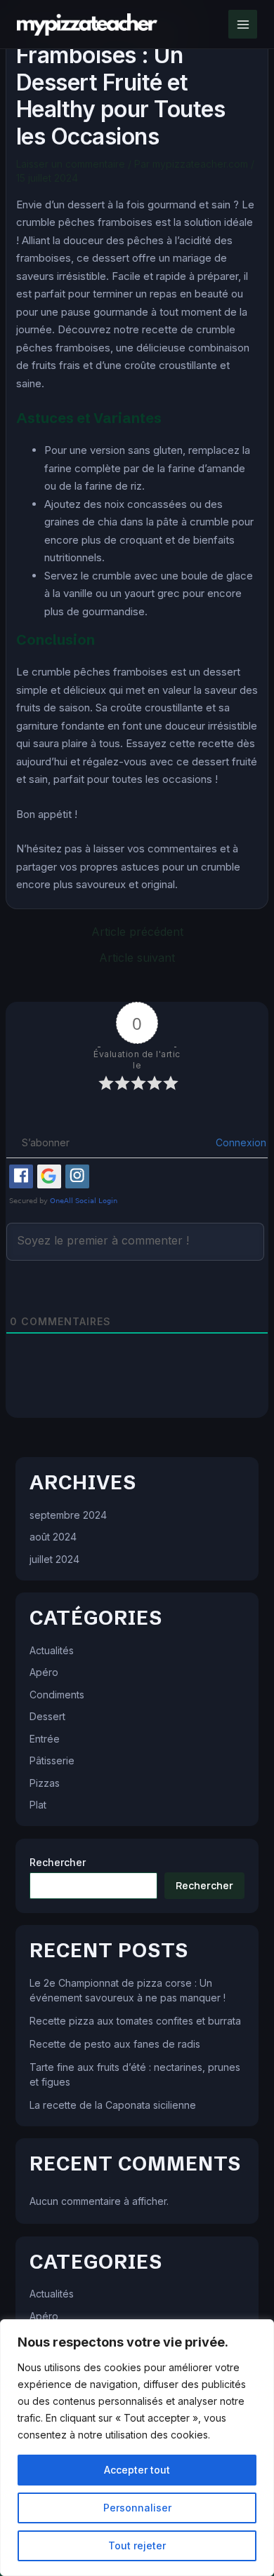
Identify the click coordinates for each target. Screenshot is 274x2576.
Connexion (240, 1142)
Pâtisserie (52, 1760)
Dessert (47, 1716)
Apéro (44, 1672)
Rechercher (58, 1862)
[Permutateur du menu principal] (243, 24)
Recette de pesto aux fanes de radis (115, 2044)
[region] (137, 2448)
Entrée (45, 1739)
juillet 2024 (54, 1559)
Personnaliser (137, 2508)
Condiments (57, 1695)
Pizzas (45, 1783)
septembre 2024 (68, 1515)
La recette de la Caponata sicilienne (113, 2105)
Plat (38, 1805)
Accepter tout (137, 2470)
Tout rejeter (137, 2545)
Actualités (52, 1650)
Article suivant (137, 958)
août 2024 (53, 1537)
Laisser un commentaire (71, 164)
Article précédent (137, 932)
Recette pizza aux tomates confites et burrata (135, 2021)
